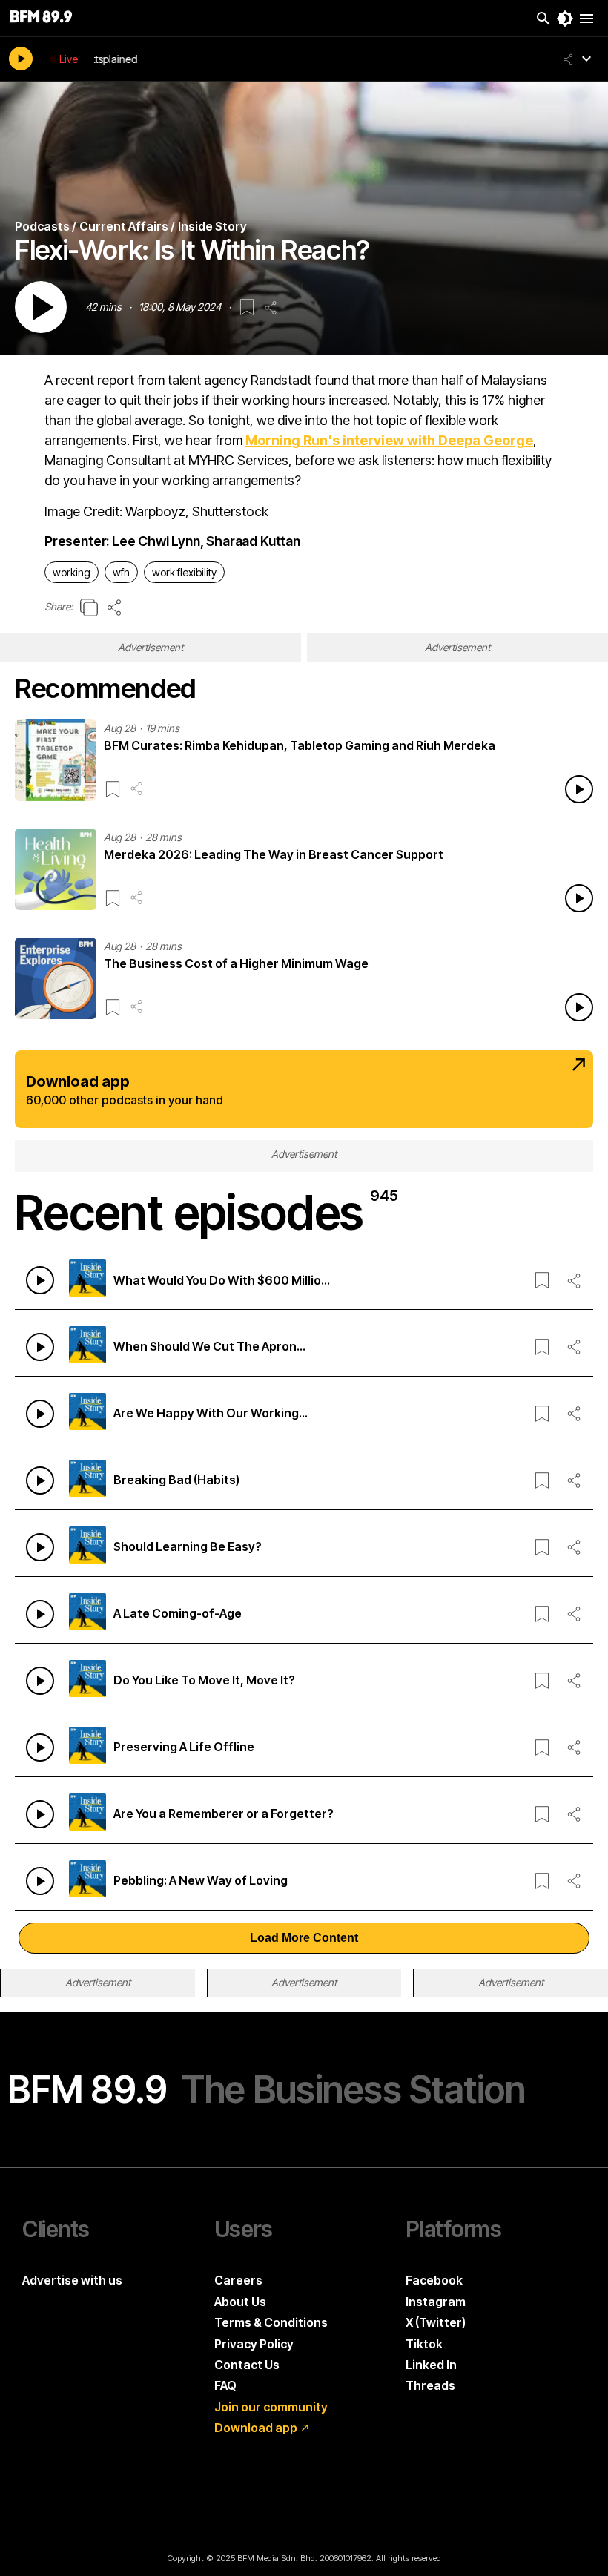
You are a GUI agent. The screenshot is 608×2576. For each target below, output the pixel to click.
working (72, 572)
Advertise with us (72, 2280)
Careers (238, 2280)
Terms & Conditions (271, 2322)
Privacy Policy (254, 2344)
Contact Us (247, 2365)
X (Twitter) (436, 2322)
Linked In (431, 2365)
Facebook (434, 2280)
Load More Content (304, 1938)
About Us (240, 2302)
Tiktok (424, 2344)
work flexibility (184, 572)
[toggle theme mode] (565, 19)
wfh (121, 572)
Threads (430, 2385)
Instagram (436, 2302)
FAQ (225, 2385)
